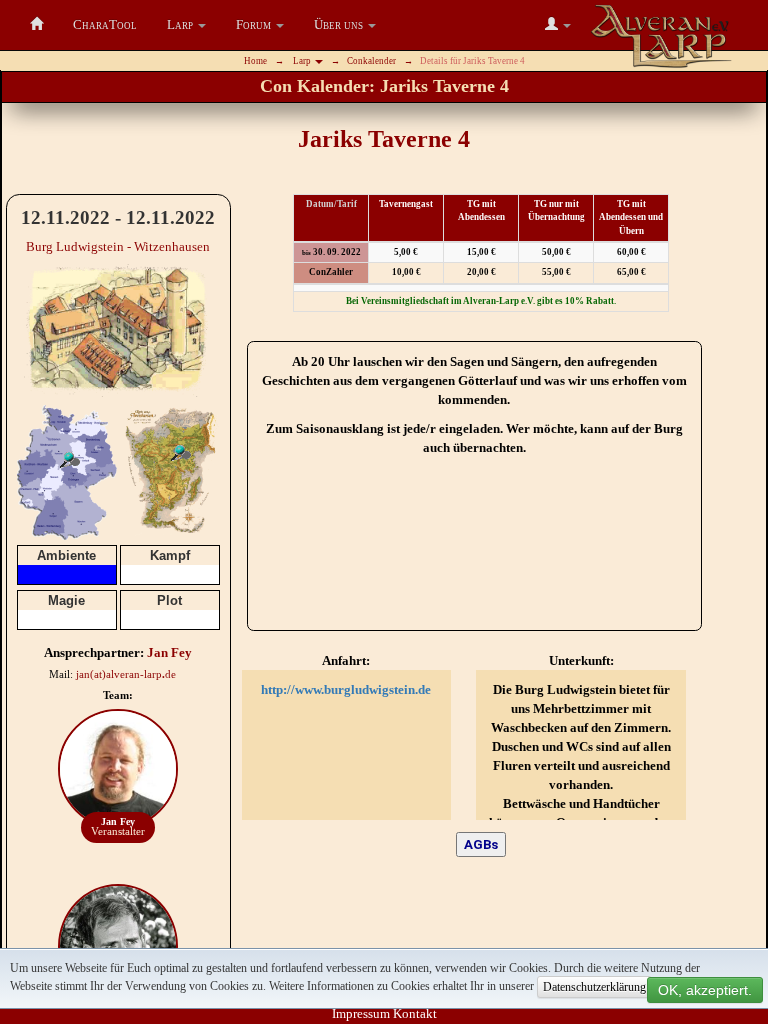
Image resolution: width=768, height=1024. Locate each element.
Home (255, 61)
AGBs (481, 844)
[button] (186, 25)
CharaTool (105, 24)
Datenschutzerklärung (594, 987)
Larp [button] (303, 61)
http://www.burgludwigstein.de (346, 689)
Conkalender (371, 61)
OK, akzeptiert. (705, 990)
